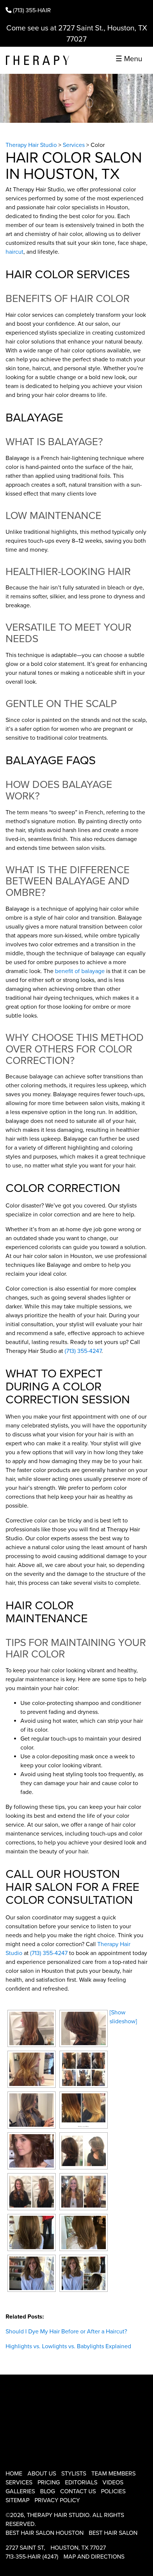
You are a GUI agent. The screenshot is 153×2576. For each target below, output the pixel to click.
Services (19, 2483)
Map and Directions (94, 2557)
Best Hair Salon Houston (45, 2533)
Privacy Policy (57, 2500)
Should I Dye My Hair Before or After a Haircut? (66, 2332)
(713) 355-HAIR (31, 10)
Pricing (49, 2483)
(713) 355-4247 (83, 1351)
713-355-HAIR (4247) (32, 2557)
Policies (113, 2491)
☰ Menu (129, 59)
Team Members (113, 2474)
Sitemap (17, 2500)
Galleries (20, 2491)
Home (14, 2474)
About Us (42, 2474)
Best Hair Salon (113, 2533)
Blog (48, 2491)
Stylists (74, 2474)
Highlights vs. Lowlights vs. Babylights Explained (68, 2346)
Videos (113, 2483)
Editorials (81, 2483)
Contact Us (78, 2491)
